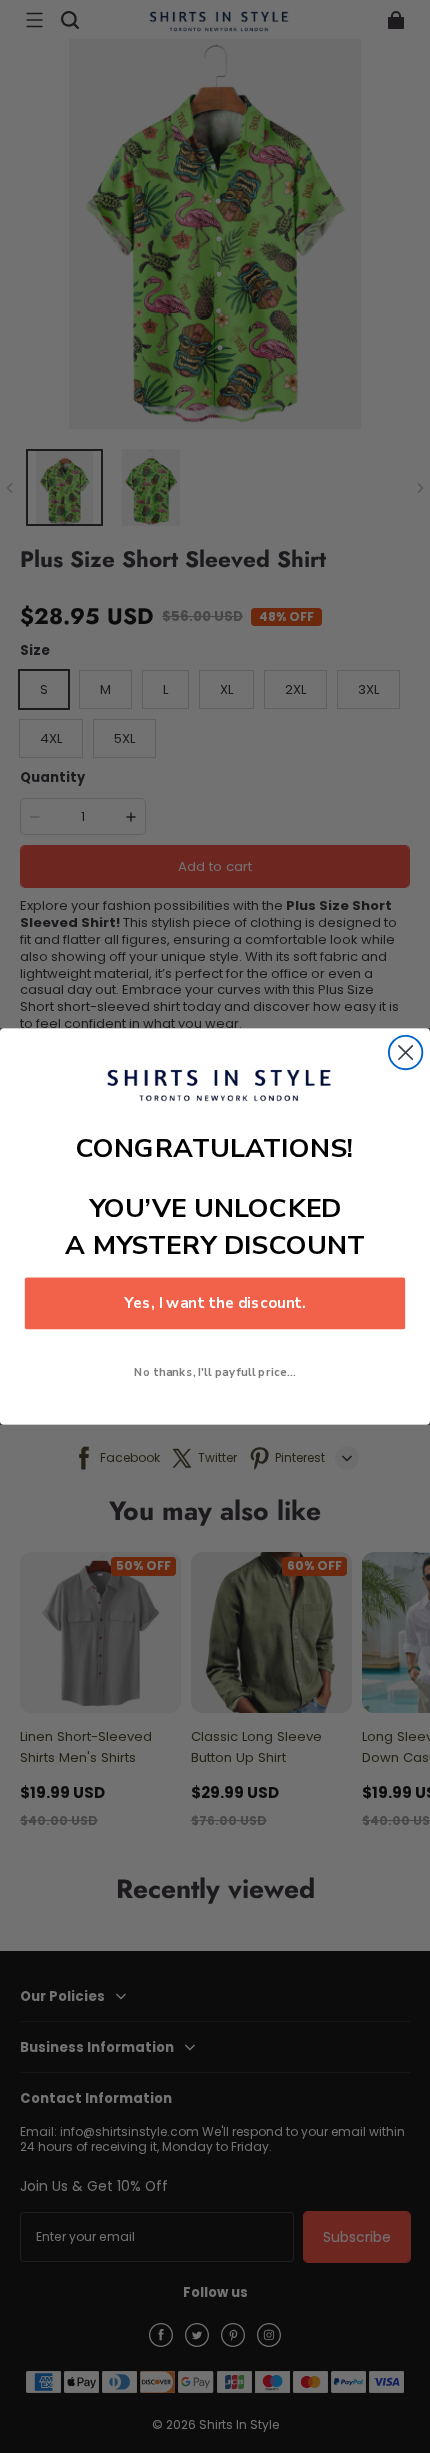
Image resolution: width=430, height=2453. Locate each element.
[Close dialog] (405, 1052)
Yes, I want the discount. (215, 1303)
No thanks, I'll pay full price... (214, 1372)
